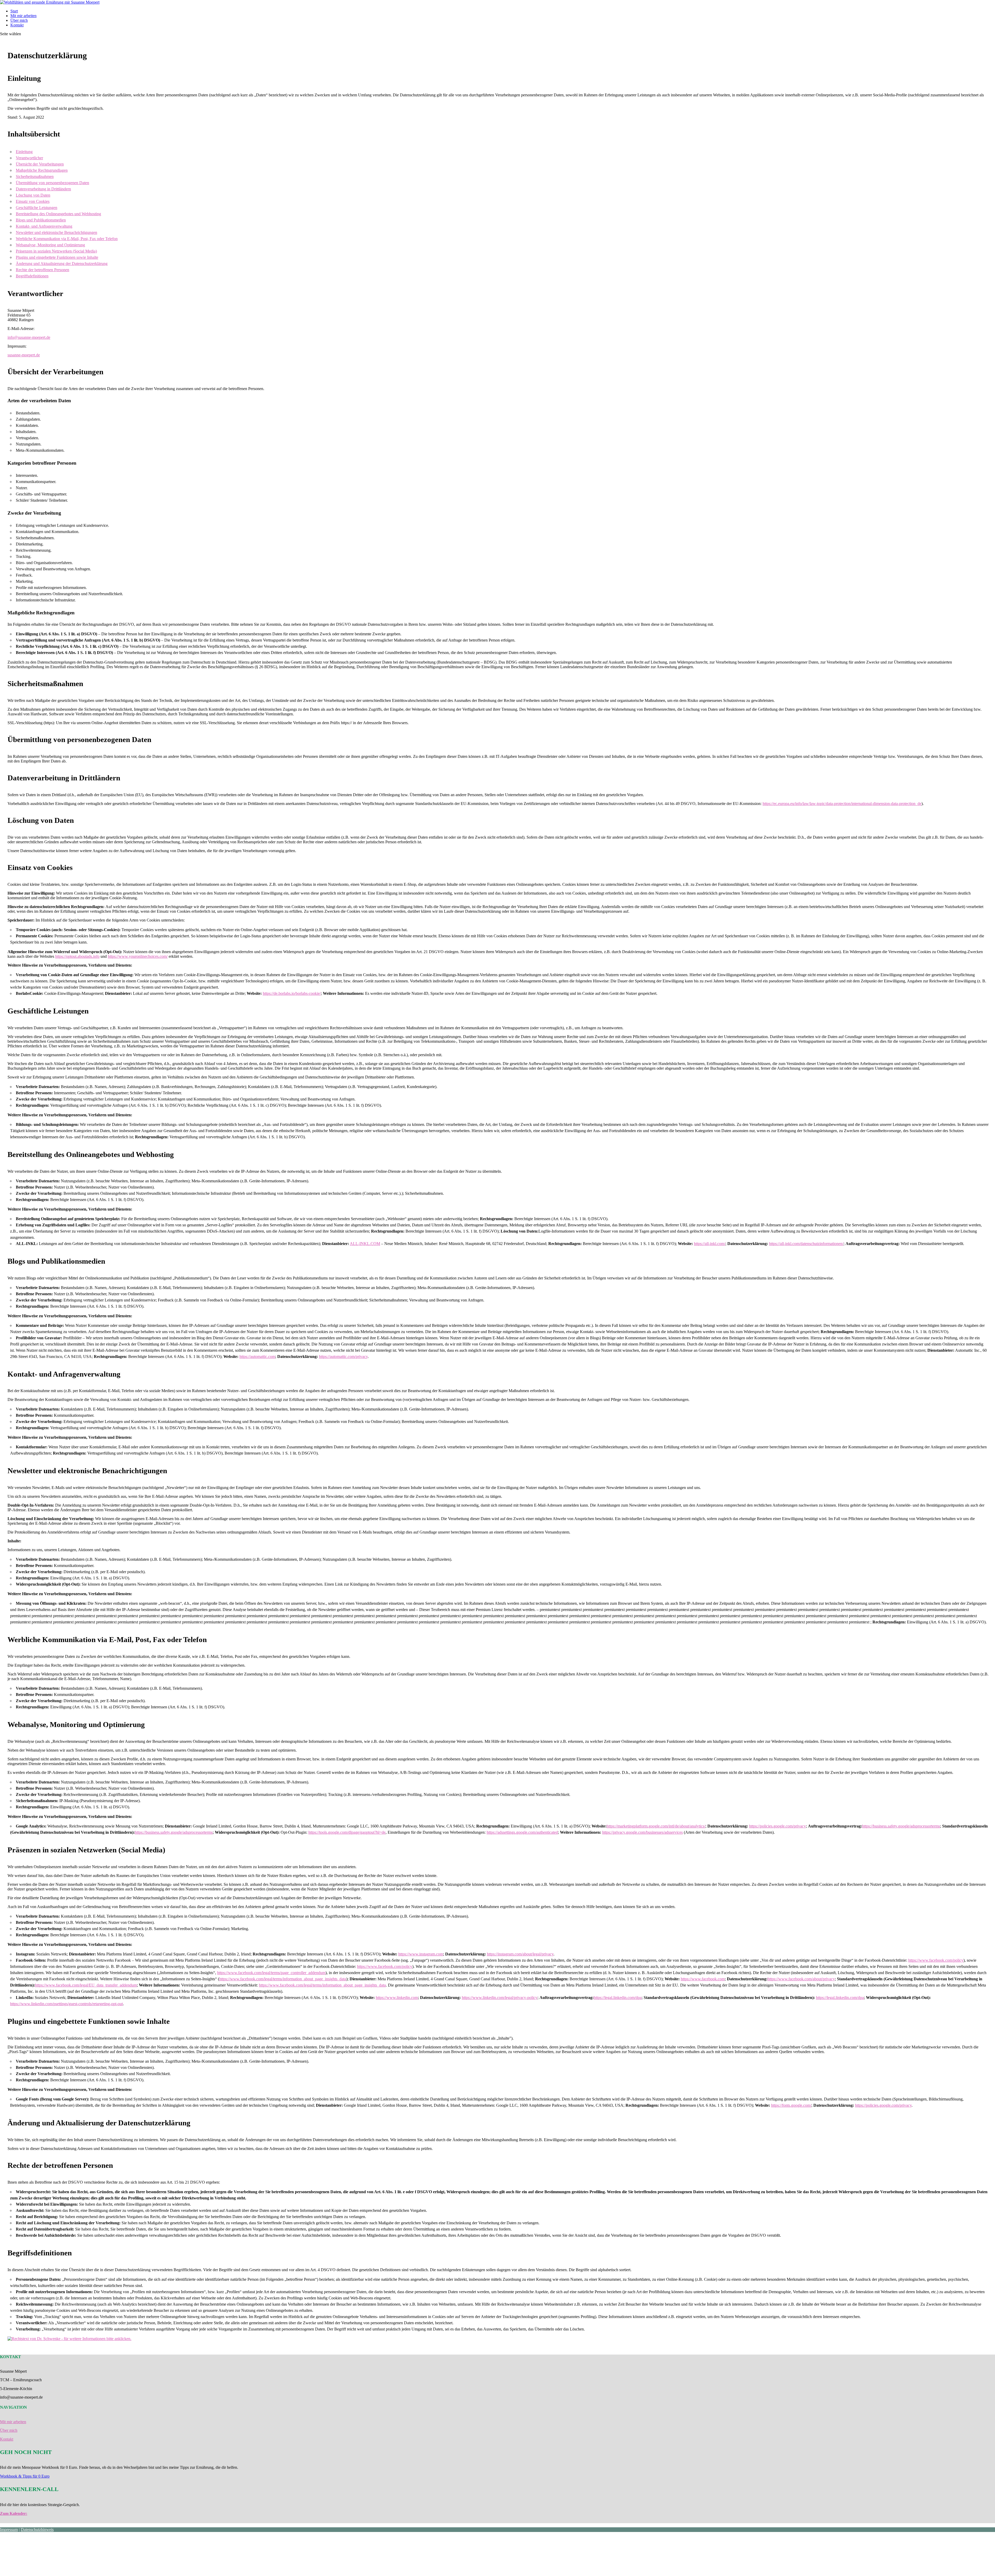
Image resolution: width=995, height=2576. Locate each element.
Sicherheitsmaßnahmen (35, 177)
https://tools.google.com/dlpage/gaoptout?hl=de (347, 1832)
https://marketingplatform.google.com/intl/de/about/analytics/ (656, 1826)
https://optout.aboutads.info (77, 956)
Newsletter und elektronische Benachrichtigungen (56, 232)
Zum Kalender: (14, 2513)
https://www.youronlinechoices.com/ (138, 956)
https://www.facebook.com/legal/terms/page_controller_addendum (271, 1973)
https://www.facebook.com (703, 1979)
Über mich (19, 20)
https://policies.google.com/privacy (777, 1826)
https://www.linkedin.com (397, 1998)
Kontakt (17, 25)
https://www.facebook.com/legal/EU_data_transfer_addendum (86, 1985)
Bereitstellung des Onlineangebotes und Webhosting (58, 214)
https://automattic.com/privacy (343, 1357)
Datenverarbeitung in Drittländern (43, 189)
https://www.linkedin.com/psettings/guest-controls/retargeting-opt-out (66, 2004)
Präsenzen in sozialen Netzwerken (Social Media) (56, 251)
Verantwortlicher (29, 158)
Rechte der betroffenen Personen (42, 270)
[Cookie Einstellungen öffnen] (39, 2574)
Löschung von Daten (33, 195)
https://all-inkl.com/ (710, 1244)
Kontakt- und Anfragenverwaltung (44, 226)
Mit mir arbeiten (23, 16)
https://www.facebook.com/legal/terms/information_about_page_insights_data (283, 1979)
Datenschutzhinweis (37, 2530)
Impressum (9, 2530)
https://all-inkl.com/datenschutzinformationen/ (806, 1244)
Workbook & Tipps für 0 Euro (25, 2476)
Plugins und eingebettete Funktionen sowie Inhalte (57, 257)
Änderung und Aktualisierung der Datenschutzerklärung (62, 264)
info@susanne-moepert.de (29, 337)
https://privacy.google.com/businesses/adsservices (642, 1832)
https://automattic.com (257, 1357)
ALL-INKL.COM (365, 1244)
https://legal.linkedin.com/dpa (618, 1998)
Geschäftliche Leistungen (37, 208)
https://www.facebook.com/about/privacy (801, 1979)
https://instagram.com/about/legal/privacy (520, 1954)
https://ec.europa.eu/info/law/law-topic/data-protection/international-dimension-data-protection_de (842, 804)
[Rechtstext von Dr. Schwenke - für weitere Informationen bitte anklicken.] (69, 2339)
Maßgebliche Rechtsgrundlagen (42, 170)
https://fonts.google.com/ (791, 2105)
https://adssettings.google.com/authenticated (522, 1832)
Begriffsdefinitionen (32, 276)
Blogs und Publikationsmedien (41, 220)
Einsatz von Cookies (33, 201)
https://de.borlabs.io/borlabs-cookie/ (292, 993)
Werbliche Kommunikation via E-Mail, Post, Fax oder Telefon (67, 239)
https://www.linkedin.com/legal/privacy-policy (500, 1998)
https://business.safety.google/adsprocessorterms (901, 1826)
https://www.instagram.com (421, 1954)
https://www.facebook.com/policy (936, 1960)
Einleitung (24, 152)
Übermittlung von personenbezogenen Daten (52, 183)
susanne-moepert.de (24, 355)
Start (14, 11)
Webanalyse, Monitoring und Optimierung (50, 245)
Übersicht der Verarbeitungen (40, 164)
